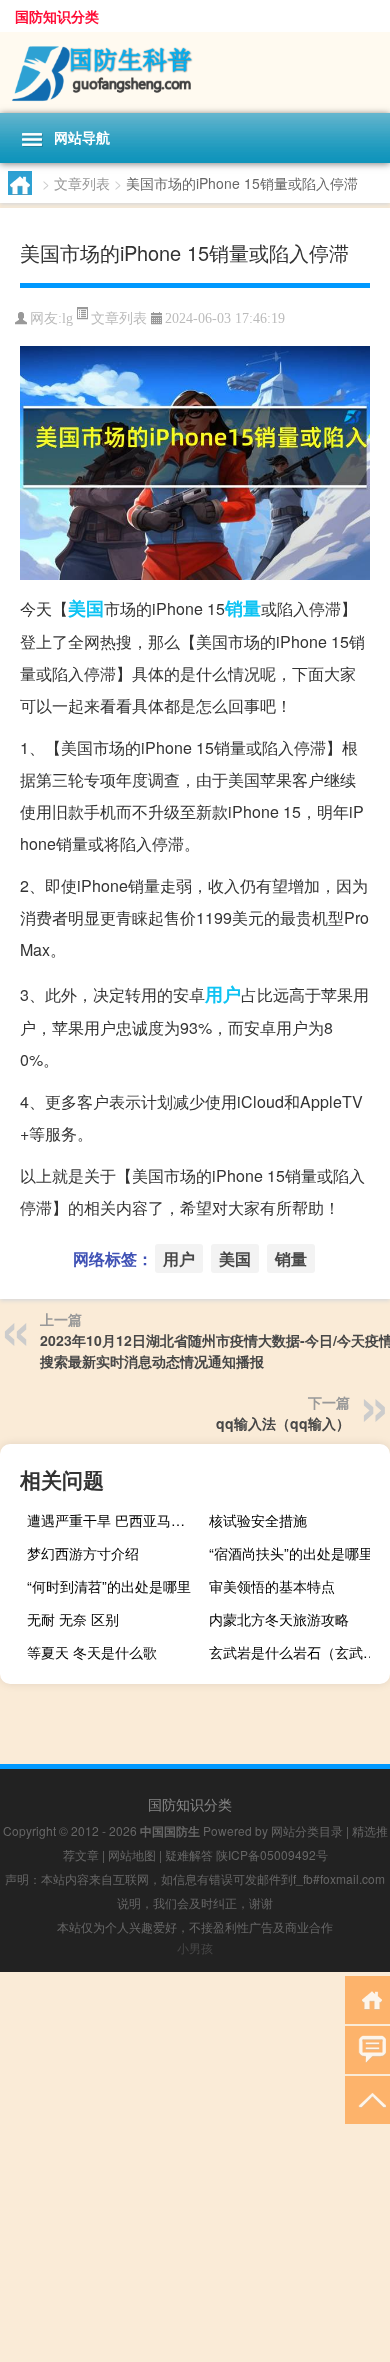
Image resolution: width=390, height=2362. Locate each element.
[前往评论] (367, 2048)
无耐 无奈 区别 (73, 1619)
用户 (223, 994)
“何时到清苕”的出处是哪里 (109, 1586)
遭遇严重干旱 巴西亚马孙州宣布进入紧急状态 (115, 1520)
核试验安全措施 (258, 1520)
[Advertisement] (195, 2167)
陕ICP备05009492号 (272, 1854)
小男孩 (195, 1947)
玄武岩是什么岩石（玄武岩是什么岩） (297, 1652)
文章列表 (82, 183)
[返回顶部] (367, 2098)
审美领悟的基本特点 (272, 1586)
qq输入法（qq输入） (283, 1423)
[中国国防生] (195, 72)
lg (67, 318)
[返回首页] (367, 1998)
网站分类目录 (307, 1830)
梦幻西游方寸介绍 (83, 1553)
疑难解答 (189, 1854)
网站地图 (132, 1854)
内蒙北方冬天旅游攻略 (279, 1619)
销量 (243, 608)
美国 (86, 608)
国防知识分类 (57, 16)
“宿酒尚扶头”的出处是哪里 (291, 1553)
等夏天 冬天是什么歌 (92, 1652)
